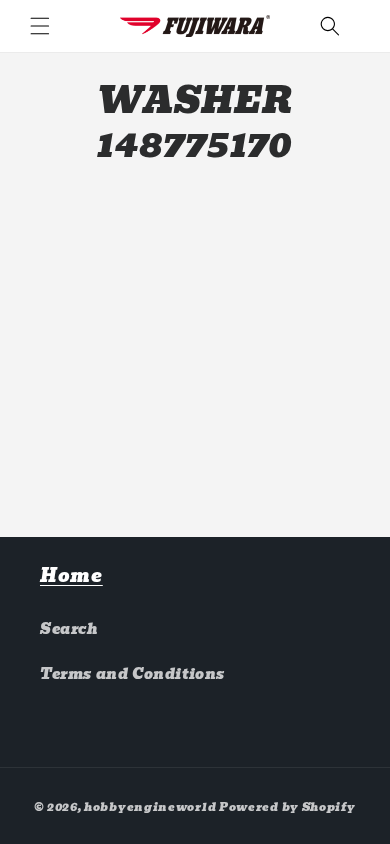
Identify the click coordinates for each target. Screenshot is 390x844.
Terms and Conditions (132, 674)
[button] (40, 26)
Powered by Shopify (287, 807)
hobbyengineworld (150, 807)
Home (71, 575)
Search (69, 629)
